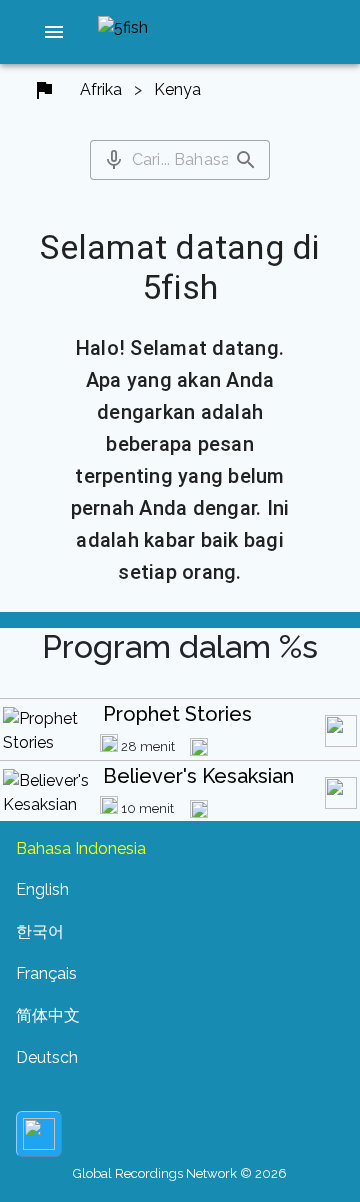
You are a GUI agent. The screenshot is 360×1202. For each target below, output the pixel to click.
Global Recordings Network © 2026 (180, 1173)
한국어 (40, 931)
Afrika (101, 89)
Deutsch (47, 1057)
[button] (54, 32)
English (42, 889)
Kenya (177, 89)
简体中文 (48, 1015)
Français (46, 973)
